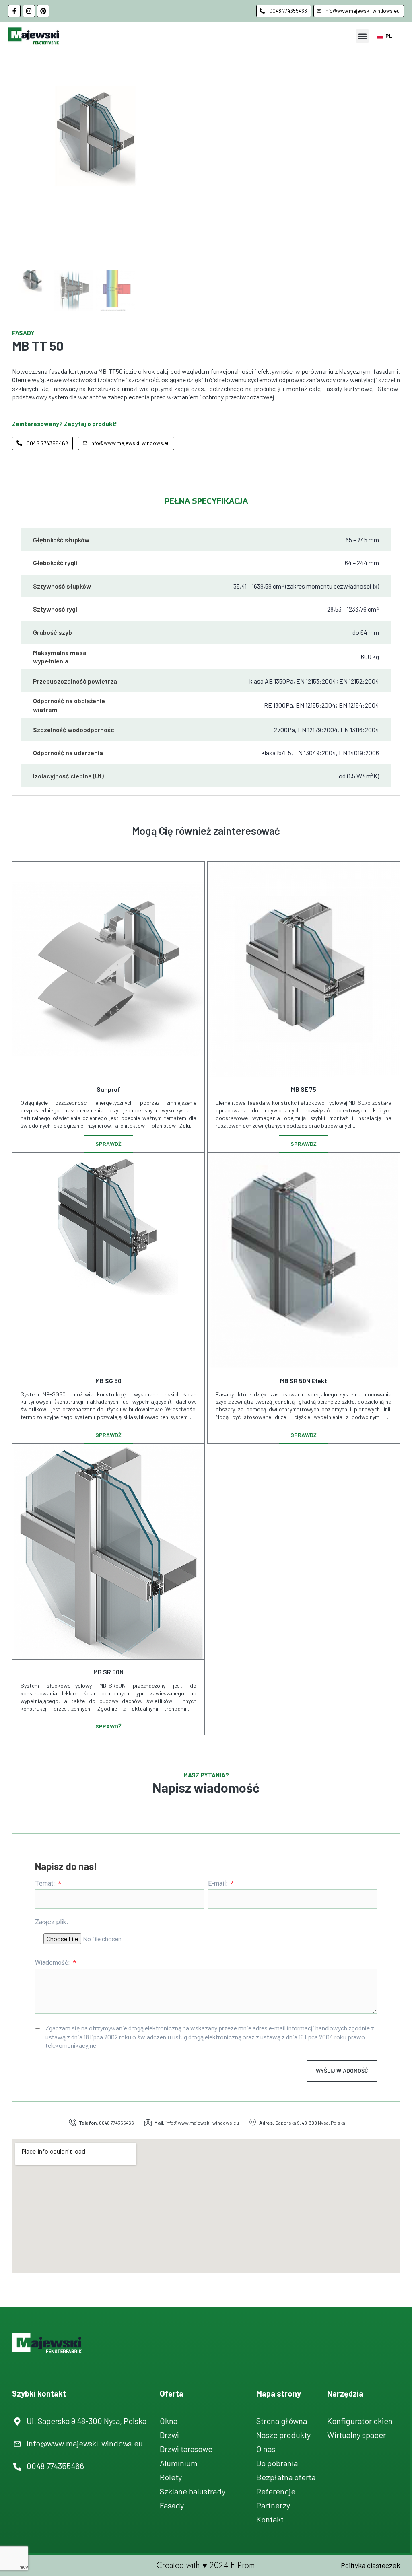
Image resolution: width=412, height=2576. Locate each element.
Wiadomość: (53, 1963)
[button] (362, 36)
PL (389, 36)
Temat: (46, 1884)
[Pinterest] (43, 11)
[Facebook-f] (14, 11)
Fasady (23, 333)
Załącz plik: (52, 1922)
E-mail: (219, 1884)
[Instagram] (29, 11)
